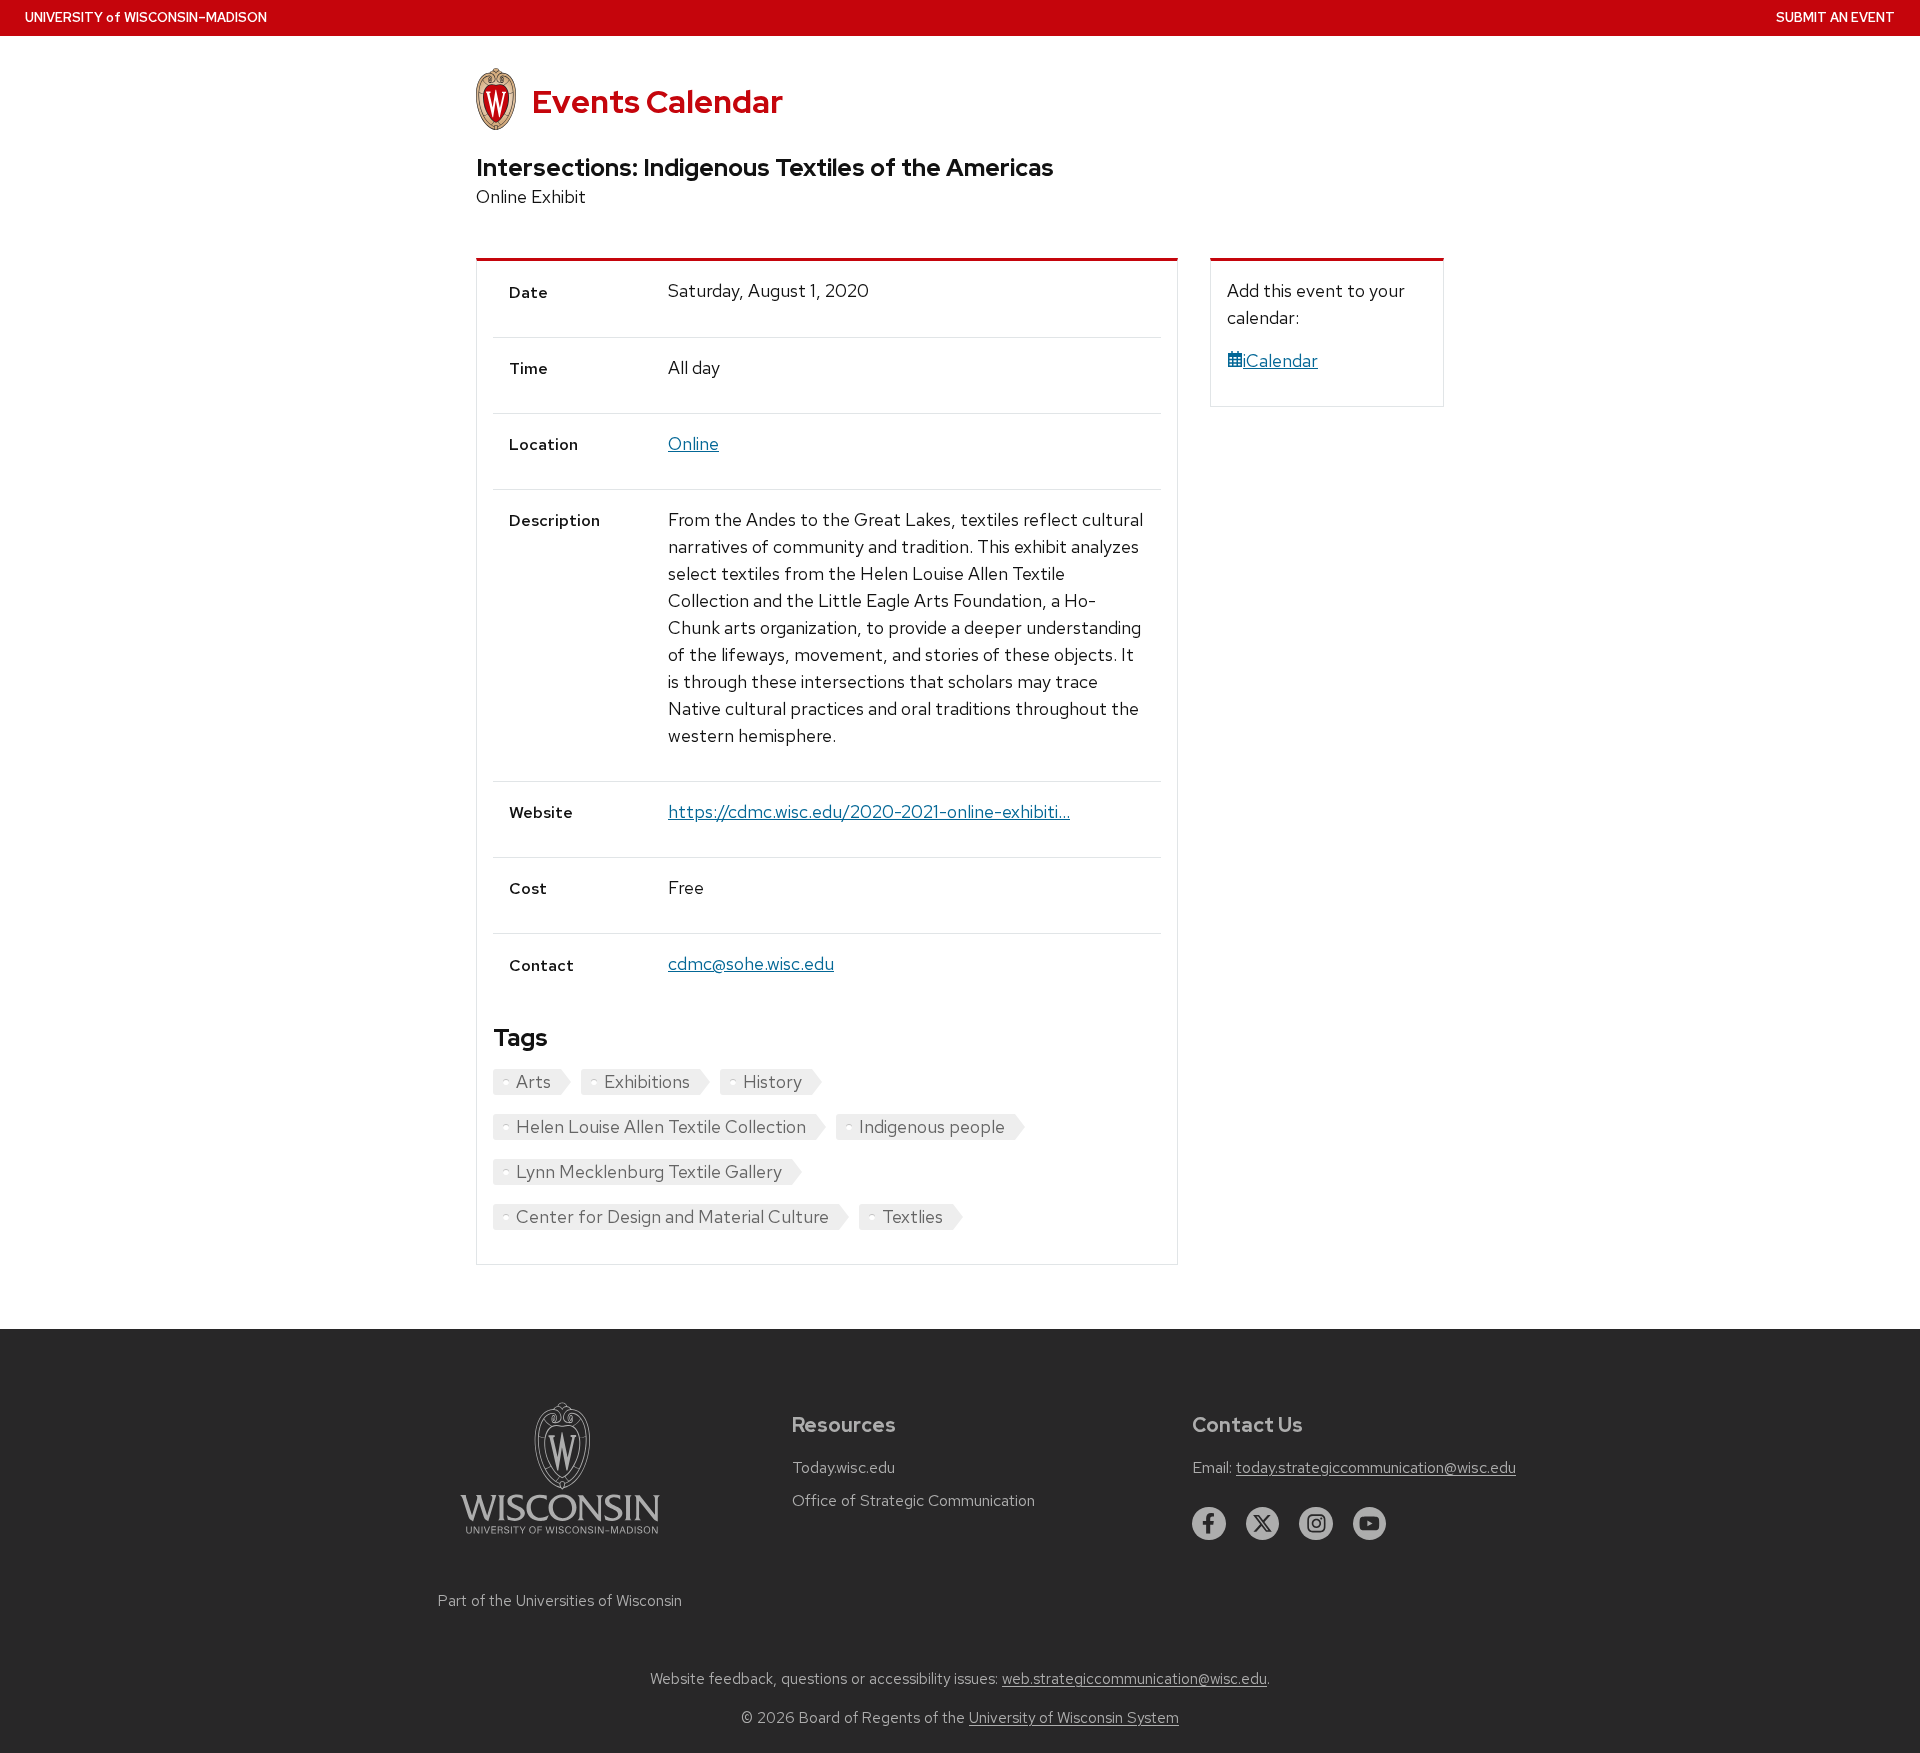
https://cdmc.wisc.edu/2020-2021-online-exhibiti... (869, 811)
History (772, 1081)
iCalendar (1280, 360)
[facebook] (1209, 1524)
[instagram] (1316, 1524)
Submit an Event (1835, 17)
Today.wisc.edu (843, 1468)
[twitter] (1263, 1524)
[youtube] (1370, 1524)
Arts (533, 1081)
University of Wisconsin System (1074, 1718)
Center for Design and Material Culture (672, 1216)
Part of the (560, 1601)
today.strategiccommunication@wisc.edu (1376, 1468)
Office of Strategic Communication (913, 1501)
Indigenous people (932, 1126)
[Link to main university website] (560, 1537)
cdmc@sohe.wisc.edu (751, 963)
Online (693, 443)
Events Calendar (657, 101)
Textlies (912, 1216)
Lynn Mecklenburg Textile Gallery (649, 1171)
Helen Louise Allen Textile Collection (661, 1126)
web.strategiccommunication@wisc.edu (1134, 1679)
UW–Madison (146, 17)
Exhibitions (647, 1081)
